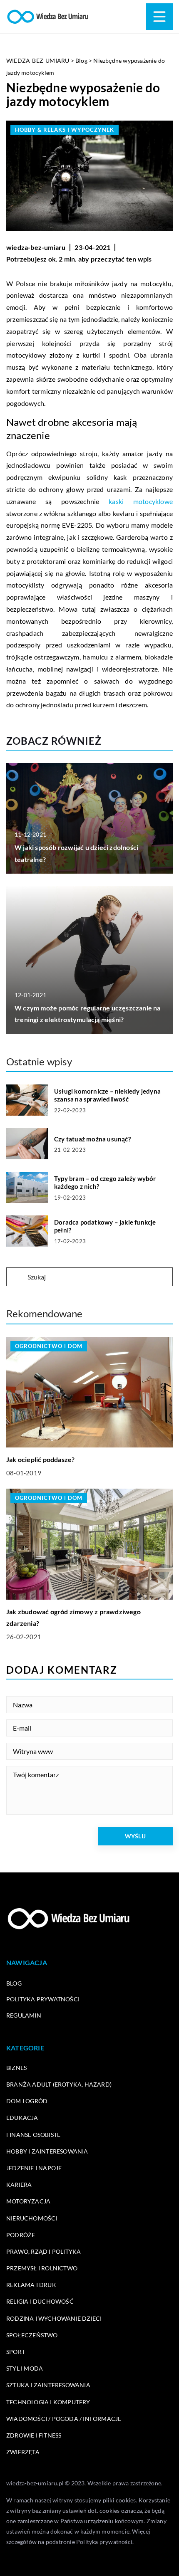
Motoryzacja (28, 2201)
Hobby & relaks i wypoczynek (65, 130)
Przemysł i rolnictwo (42, 2268)
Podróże (21, 2235)
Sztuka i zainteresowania (48, 2385)
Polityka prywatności (43, 1999)
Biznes (16, 2068)
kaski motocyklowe (141, 501)
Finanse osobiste (33, 2135)
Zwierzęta (23, 2452)
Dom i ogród (27, 2101)
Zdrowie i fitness (34, 2435)
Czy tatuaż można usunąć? (92, 1139)
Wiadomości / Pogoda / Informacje (64, 2419)
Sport (16, 2352)
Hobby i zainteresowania (47, 2151)
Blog (14, 1983)
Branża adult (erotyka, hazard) (59, 2084)
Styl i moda (25, 2368)
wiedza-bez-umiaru (36, 247)
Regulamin (24, 2015)
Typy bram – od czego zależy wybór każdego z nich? (105, 1183)
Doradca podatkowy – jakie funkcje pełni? (105, 1226)
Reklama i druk (31, 2285)
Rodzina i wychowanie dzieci (54, 2318)
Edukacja (22, 2118)
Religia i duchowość (40, 2301)
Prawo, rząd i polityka (44, 2251)
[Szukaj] (16, 1277)
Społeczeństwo (32, 2335)
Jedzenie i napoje (34, 2168)
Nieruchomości (32, 2218)
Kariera (19, 2185)
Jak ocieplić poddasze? (40, 1459)
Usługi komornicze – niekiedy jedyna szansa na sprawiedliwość (107, 1095)
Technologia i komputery (48, 2402)
